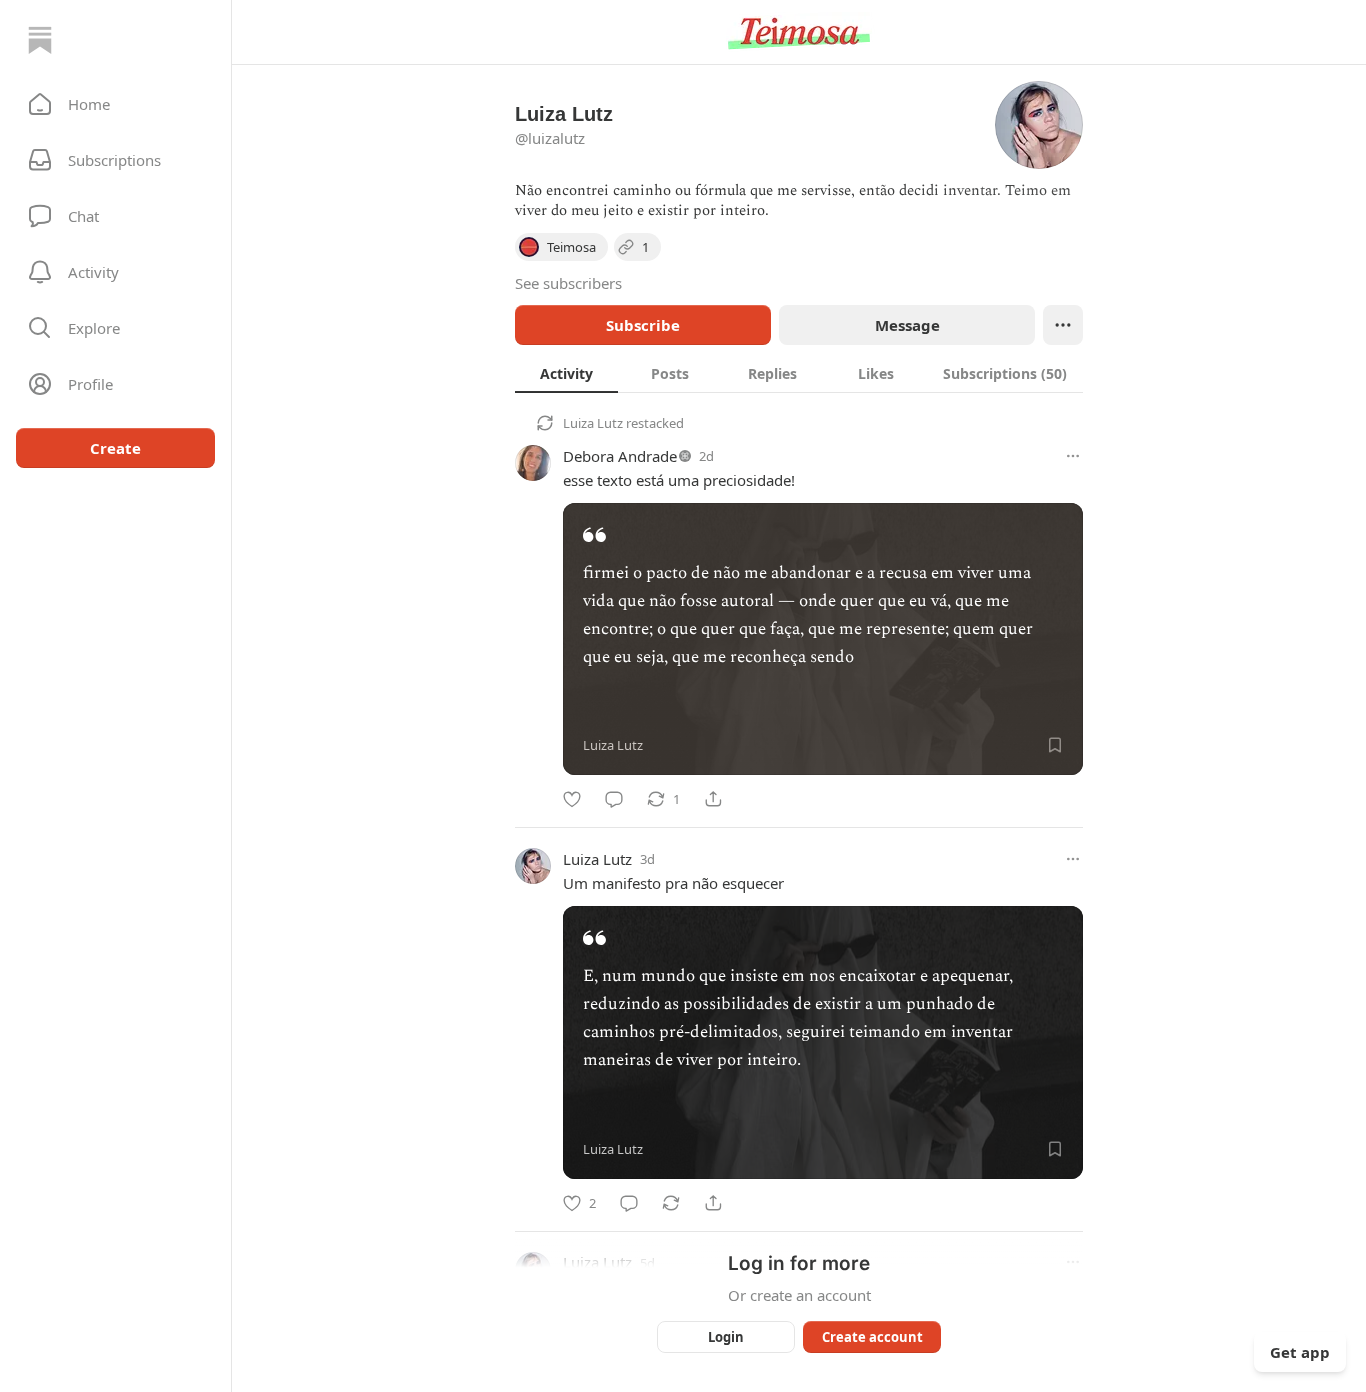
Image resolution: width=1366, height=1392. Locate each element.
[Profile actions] (1063, 325)
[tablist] (799, 373)
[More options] (1073, 456)
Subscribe (643, 325)
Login (726, 1337)
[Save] (1055, 745)
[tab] (566, 373)
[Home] (40, 40)
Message (907, 325)
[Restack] (671, 1203)
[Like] (572, 799)
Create (115, 448)
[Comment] (614, 799)
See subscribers (568, 283)
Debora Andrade (620, 456)
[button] (115, 104)
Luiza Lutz (593, 423)
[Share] (713, 799)
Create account (872, 1337)
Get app (1300, 1352)
